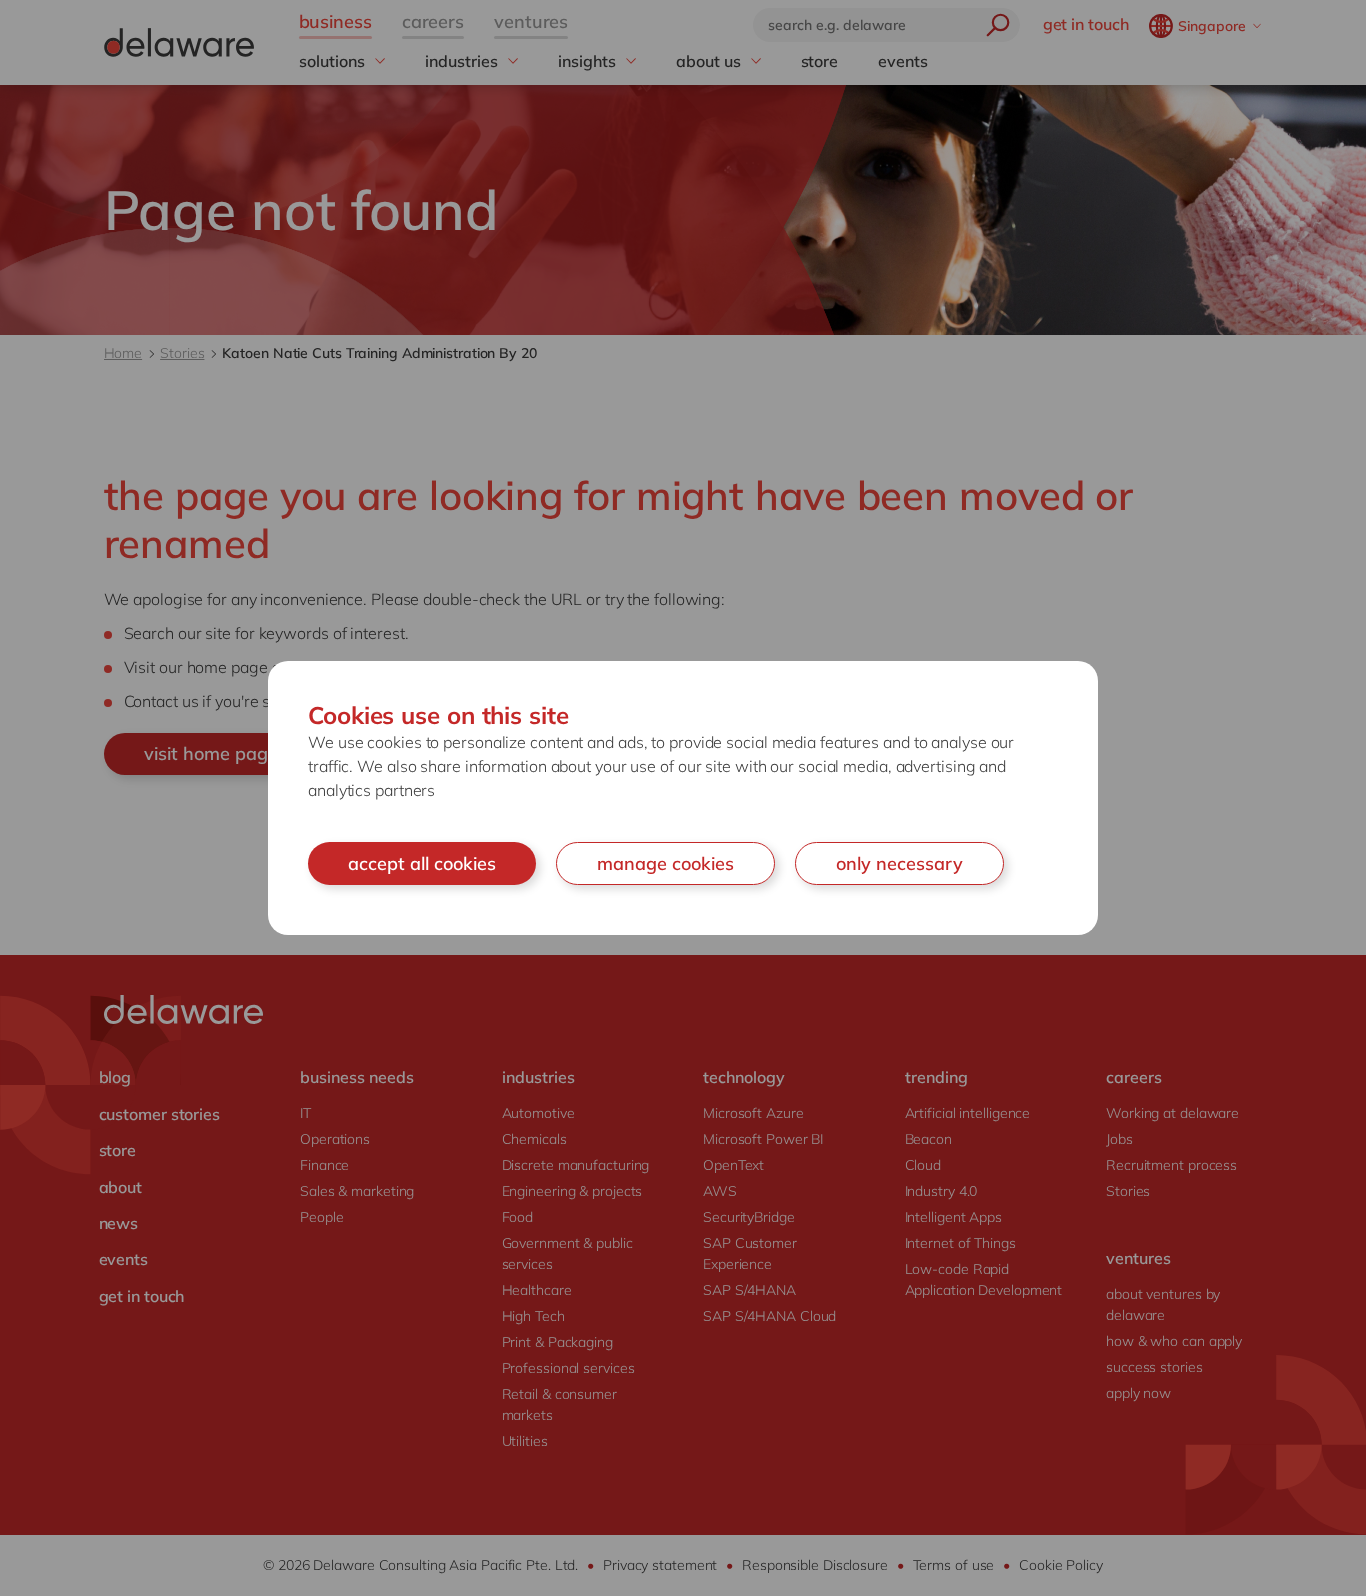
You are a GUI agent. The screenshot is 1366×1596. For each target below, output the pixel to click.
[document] (683, 798)
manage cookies (665, 863)
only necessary (899, 863)
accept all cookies (422, 863)
